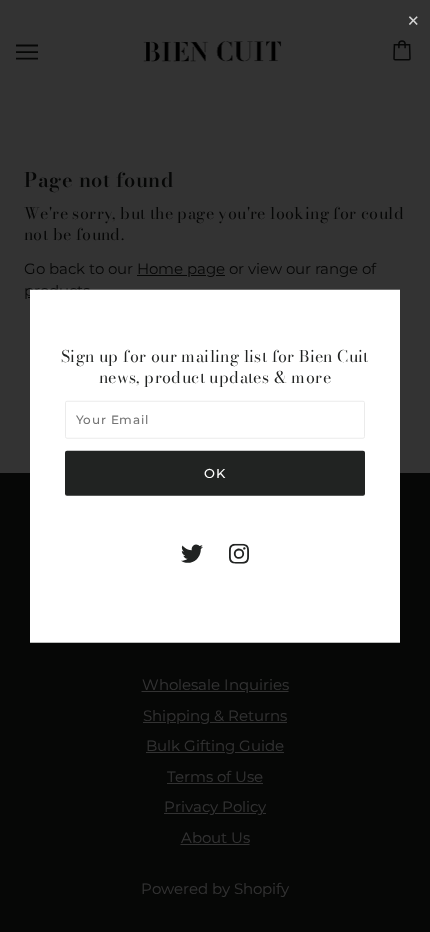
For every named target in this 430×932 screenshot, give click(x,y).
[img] (192, 553)
